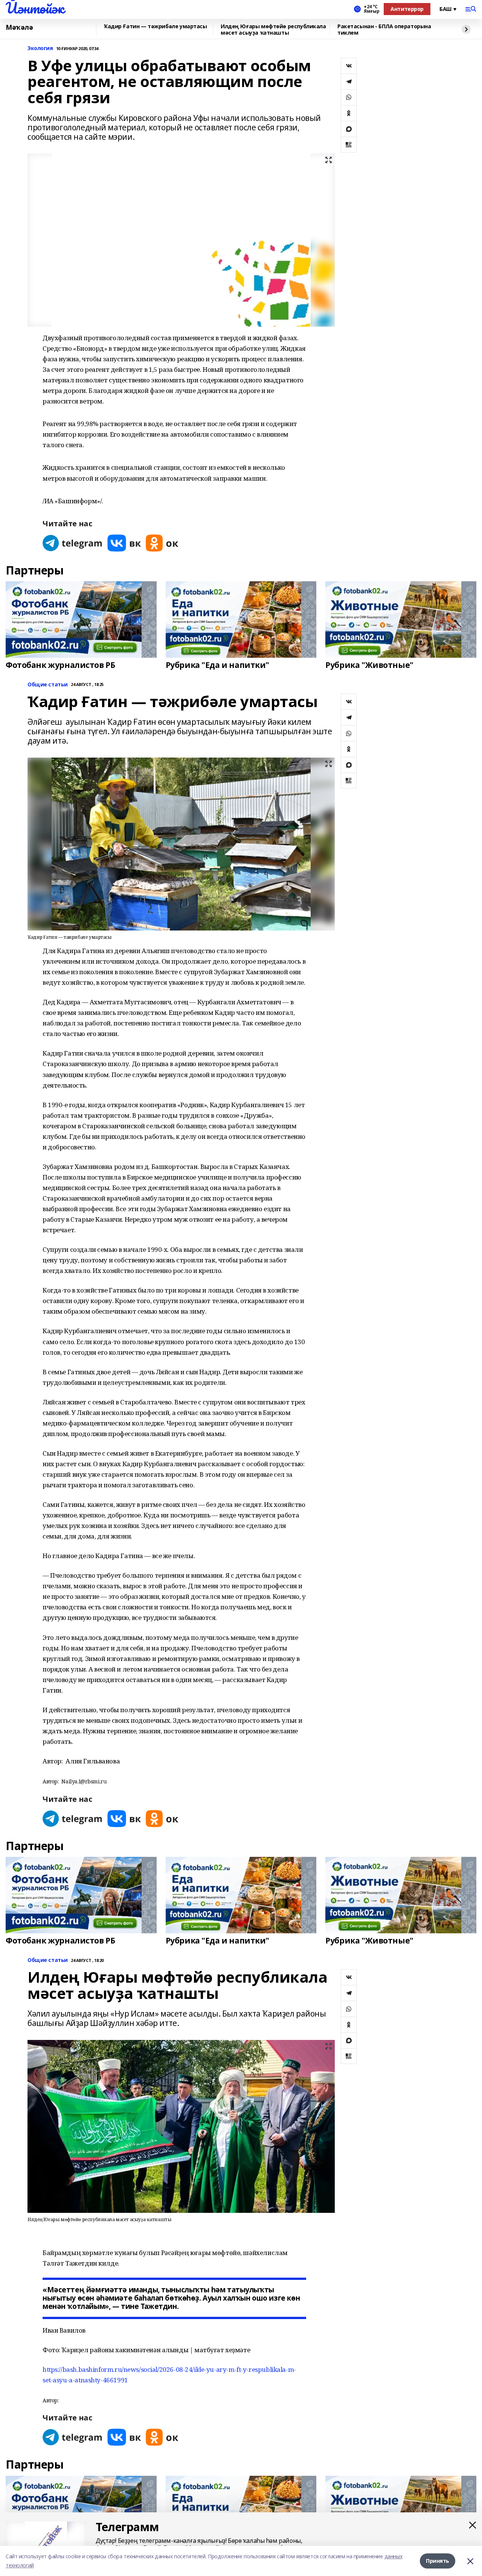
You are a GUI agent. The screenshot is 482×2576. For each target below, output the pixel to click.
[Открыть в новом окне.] (73, 543)
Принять (438, 2561)
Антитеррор (407, 9)
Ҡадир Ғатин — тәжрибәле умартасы (156, 27)
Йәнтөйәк (35, 8)
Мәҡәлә (19, 28)
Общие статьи (48, 685)
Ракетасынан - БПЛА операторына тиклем (384, 30)
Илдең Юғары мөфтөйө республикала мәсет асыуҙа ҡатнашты (273, 30)
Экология (40, 48)
